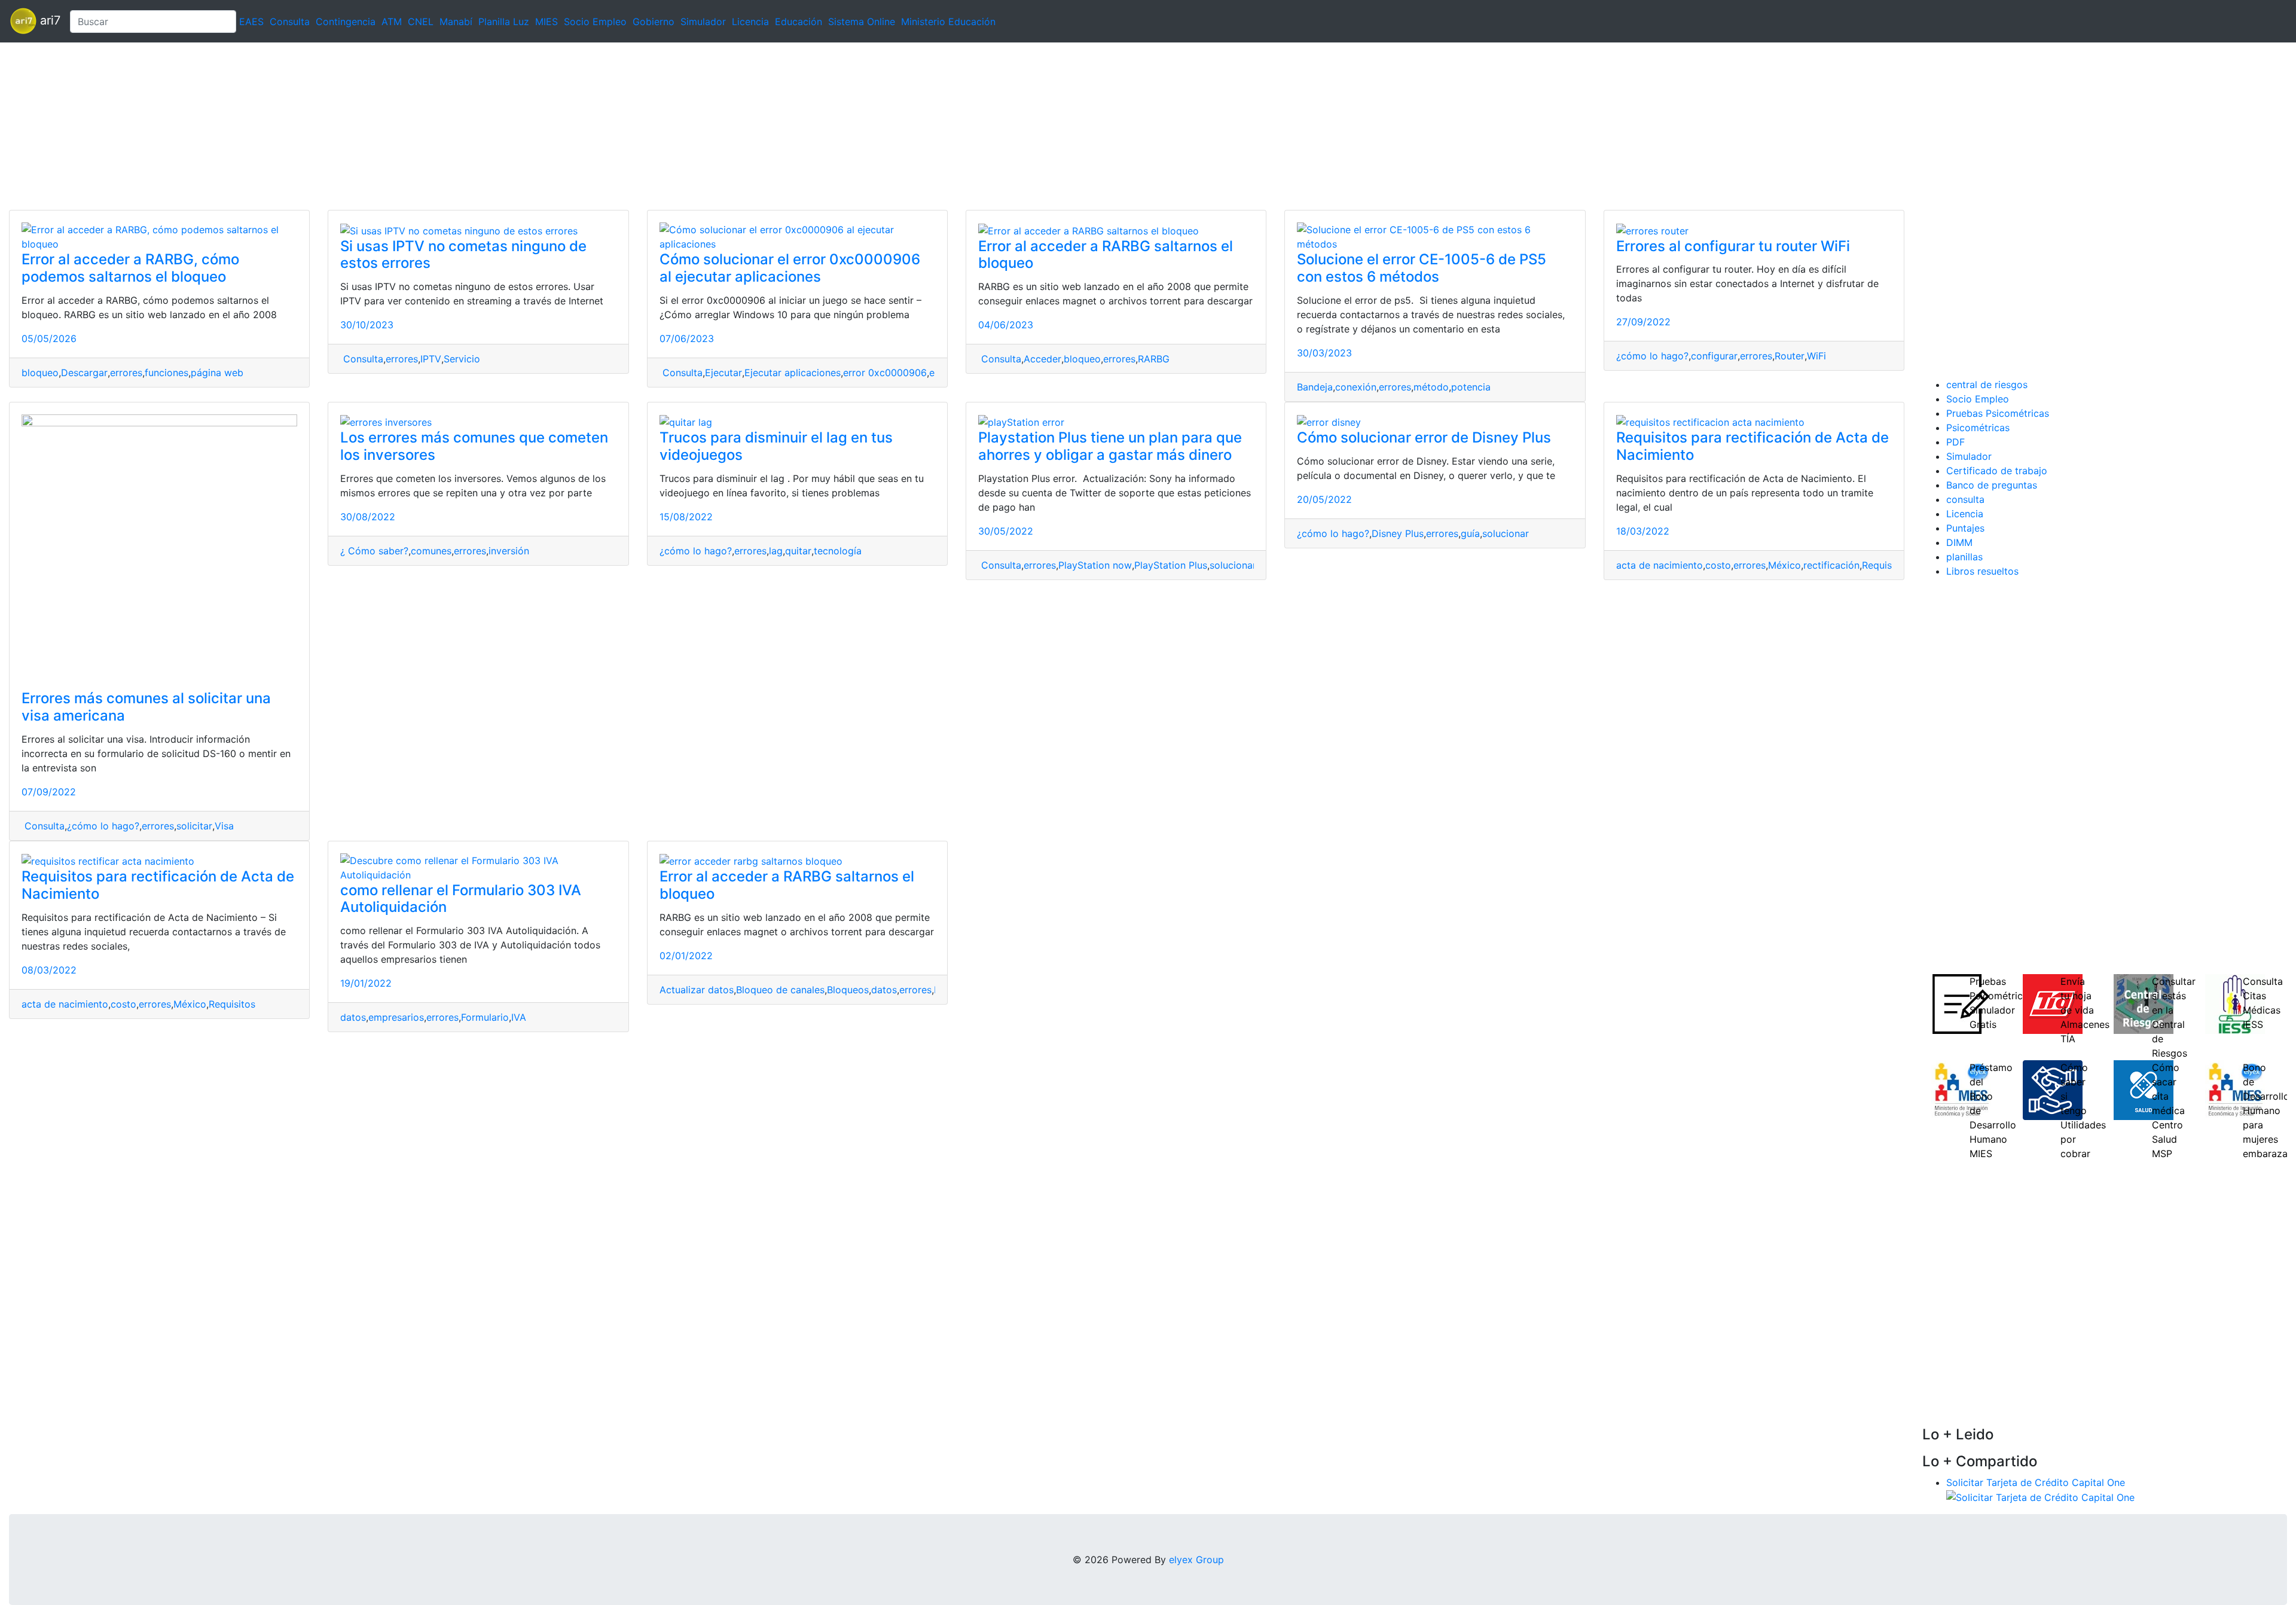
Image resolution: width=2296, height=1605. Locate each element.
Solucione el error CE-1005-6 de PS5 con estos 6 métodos (1422, 268)
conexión (1356, 387)
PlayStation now (1095, 565)
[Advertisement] (359, 126)
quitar (798, 551)
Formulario (485, 1017)
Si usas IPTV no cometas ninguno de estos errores (463, 255)
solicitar (194, 826)
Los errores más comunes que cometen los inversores (474, 446)
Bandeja (1315, 387)
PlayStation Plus (1171, 565)
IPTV (431, 359)
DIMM (1959, 542)
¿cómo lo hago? (1652, 356)
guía (1470, 533)
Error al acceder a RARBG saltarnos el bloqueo (1106, 255)
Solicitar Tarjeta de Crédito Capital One (2036, 1482)
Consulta (290, 22)
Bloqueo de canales (780, 990)
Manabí (456, 22)
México (1784, 565)
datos (353, 1017)
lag (776, 551)
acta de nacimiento (1660, 565)
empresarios (396, 1017)
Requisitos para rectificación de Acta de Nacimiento (1752, 446)
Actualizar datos (697, 990)
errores (126, 373)
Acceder (1042, 359)
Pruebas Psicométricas (1998, 413)
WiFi (1816, 356)
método (1431, 387)
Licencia (750, 22)
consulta (1965, 499)
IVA (519, 1017)
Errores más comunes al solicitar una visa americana (146, 707)
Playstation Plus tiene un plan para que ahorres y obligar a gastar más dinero (1110, 446)
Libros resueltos (1982, 571)
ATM (392, 22)
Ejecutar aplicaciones (793, 373)
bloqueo (40, 373)
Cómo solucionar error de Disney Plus (1424, 437)
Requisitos (1885, 565)
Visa (224, 826)
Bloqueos (848, 990)
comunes (431, 551)
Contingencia (346, 22)
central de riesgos (1987, 385)
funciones (167, 373)
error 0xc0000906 (885, 373)
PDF (1955, 442)
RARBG (1154, 359)
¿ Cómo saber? (374, 551)
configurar (1714, 356)
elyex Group (1196, 1560)
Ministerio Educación (948, 22)
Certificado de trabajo (1997, 471)
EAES (251, 22)
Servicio (462, 359)
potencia (1471, 387)
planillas (1964, 557)
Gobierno (654, 22)
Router (1790, 356)
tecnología (838, 551)
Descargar (84, 373)
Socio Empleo (595, 22)
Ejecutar (723, 373)
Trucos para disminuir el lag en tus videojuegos (776, 446)
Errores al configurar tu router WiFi (1733, 246)
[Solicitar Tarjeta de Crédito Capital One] (2040, 1497)
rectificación (1831, 565)
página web (217, 373)
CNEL (421, 22)
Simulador (703, 22)
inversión (509, 551)
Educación (799, 22)
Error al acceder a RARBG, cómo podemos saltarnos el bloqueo (130, 268)
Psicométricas (1978, 428)
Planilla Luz (504, 22)
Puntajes (1965, 528)
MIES (546, 22)
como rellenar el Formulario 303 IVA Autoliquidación (461, 899)
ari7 (48, 20)
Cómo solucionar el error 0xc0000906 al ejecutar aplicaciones (790, 268)
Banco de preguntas (1992, 485)
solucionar (1233, 565)
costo (1718, 565)
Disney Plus (1398, 533)
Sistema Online (862, 22)
